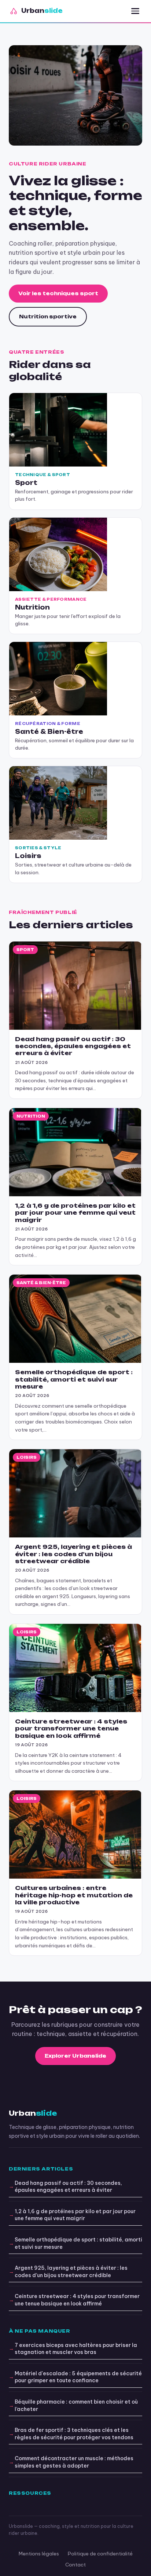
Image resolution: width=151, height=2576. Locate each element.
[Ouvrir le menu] (135, 11)
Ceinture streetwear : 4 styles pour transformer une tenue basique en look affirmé (77, 2300)
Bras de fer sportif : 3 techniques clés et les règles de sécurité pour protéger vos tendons (74, 2434)
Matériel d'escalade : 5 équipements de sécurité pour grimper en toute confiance (78, 2377)
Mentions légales (39, 2554)
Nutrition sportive (48, 317)
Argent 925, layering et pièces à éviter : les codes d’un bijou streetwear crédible (71, 2272)
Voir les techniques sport (58, 293)
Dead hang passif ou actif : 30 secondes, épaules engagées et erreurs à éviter (68, 2187)
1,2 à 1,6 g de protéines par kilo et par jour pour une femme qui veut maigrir (75, 2215)
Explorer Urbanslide (75, 2056)
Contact (75, 2565)
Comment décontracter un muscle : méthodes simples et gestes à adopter (74, 2462)
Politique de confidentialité (100, 2554)
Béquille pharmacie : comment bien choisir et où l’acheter (76, 2405)
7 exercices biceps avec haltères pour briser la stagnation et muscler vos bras (76, 2349)
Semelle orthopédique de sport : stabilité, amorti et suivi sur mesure (78, 2243)
